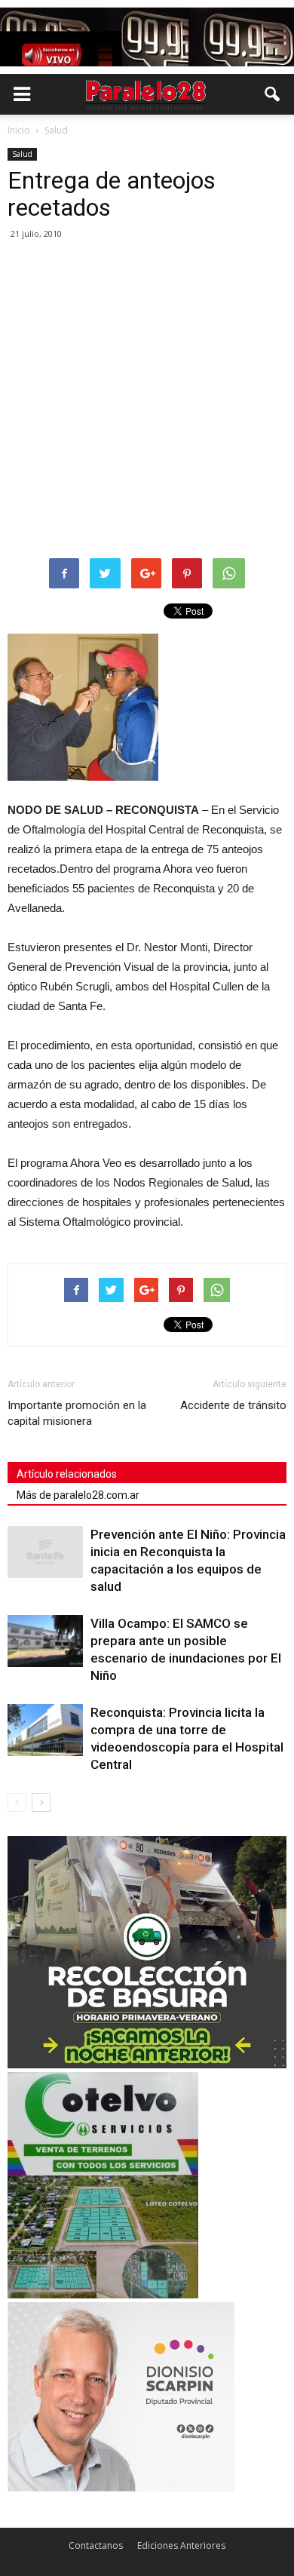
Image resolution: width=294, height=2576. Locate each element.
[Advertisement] (147, 400)
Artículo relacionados (67, 1474)
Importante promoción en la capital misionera (77, 1413)
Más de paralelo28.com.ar (78, 1495)
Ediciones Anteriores (181, 2545)
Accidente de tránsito (233, 1405)
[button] (273, 94)
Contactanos (96, 2545)
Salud (22, 154)
